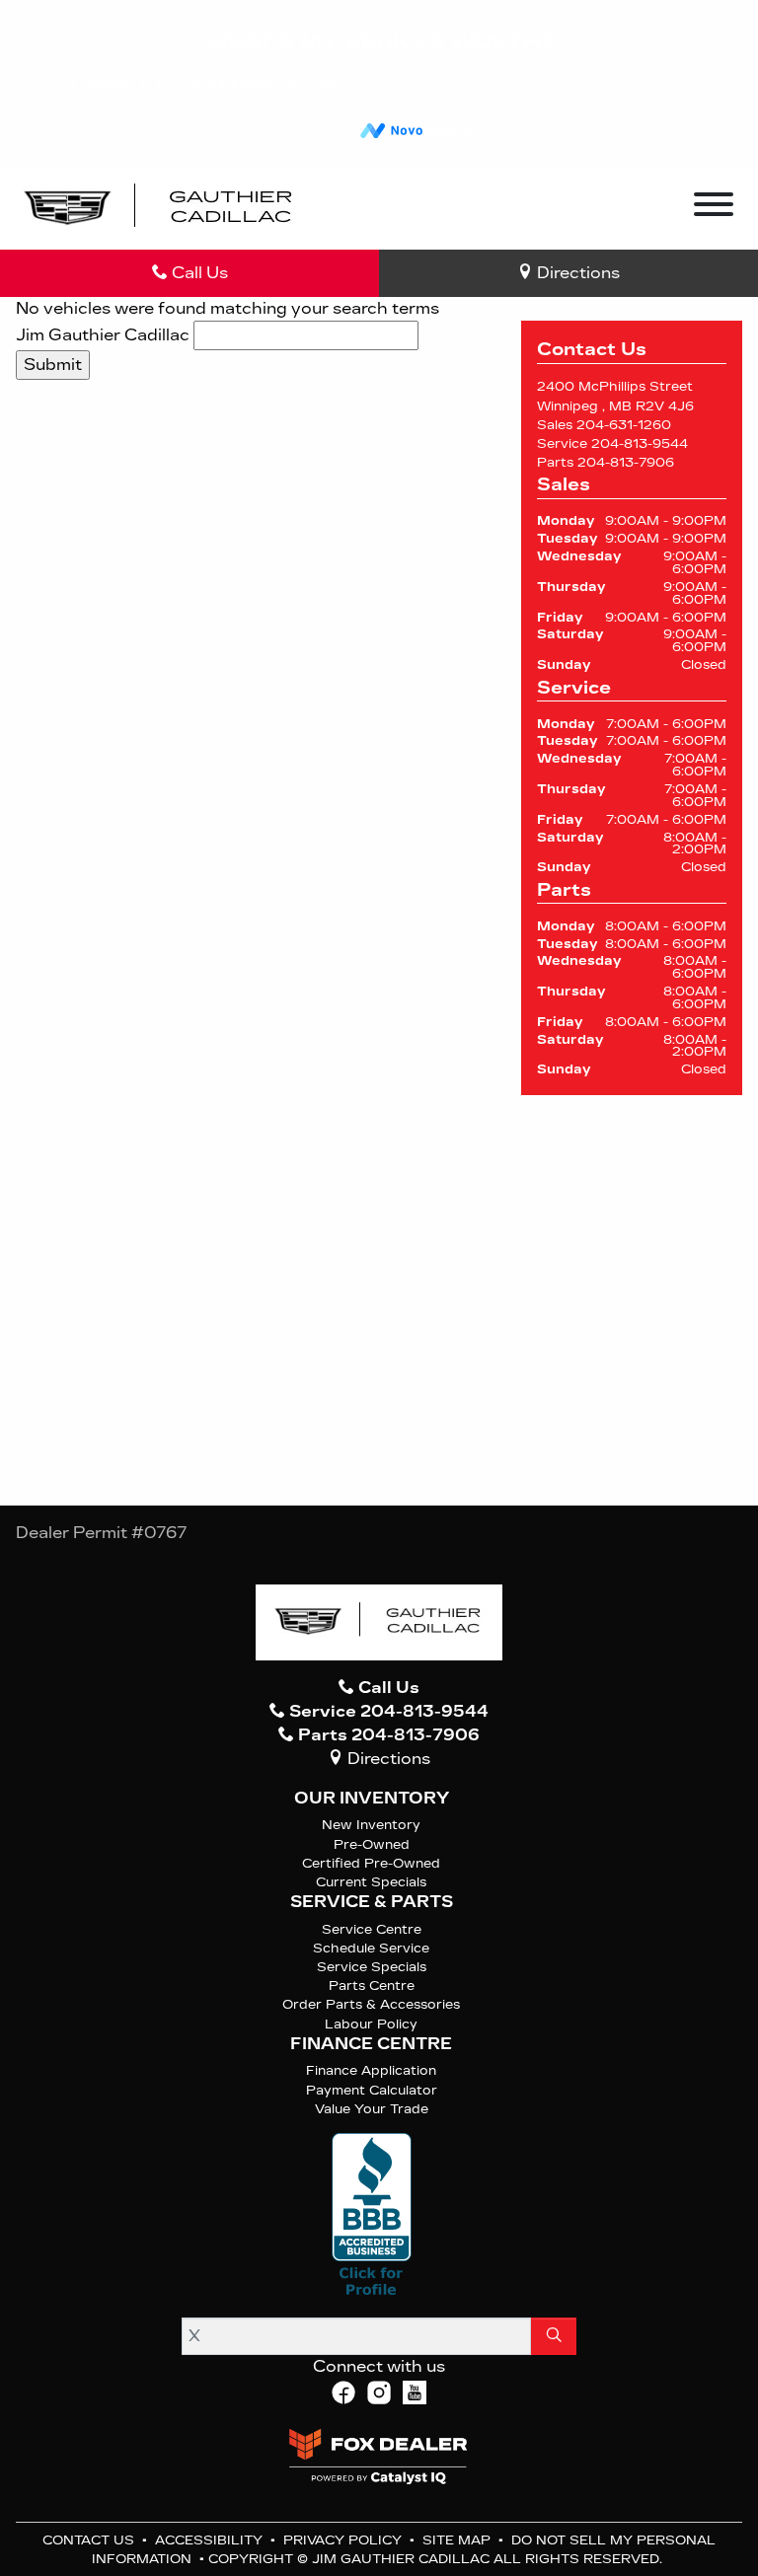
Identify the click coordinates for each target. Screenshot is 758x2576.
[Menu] (714, 208)
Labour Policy (371, 2024)
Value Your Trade (372, 2109)
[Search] (554, 2336)
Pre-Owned (372, 1844)
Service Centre (372, 1929)
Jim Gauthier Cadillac (103, 335)
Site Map (458, 2540)
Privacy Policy (344, 2540)
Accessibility (211, 2540)
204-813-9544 (640, 443)
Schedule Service (371, 1948)
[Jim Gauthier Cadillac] (160, 208)
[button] (343, 209)
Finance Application (371, 2070)
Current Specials (371, 1882)
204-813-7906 (626, 462)
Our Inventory (372, 1799)
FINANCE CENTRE (371, 2044)
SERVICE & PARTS (372, 1902)
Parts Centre (372, 1986)
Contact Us (90, 2540)
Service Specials (372, 1967)
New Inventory (371, 1825)
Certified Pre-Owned (371, 1863)
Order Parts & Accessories (371, 2004)
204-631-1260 (624, 425)
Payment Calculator (372, 2090)
